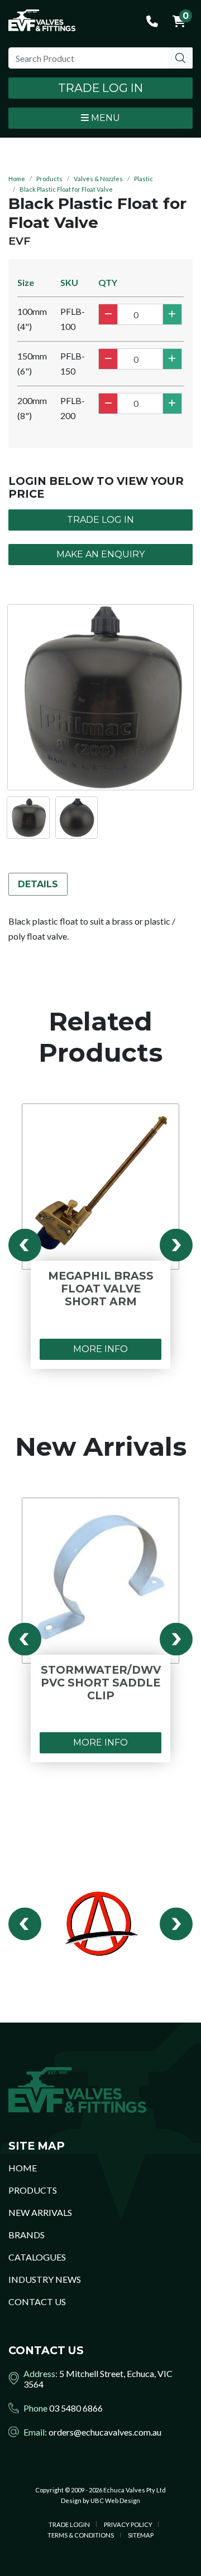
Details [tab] (38, 884)
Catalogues (37, 2257)
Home (17, 179)
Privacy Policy (128, 2524)
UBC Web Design (115, 2500)
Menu (104, 118)
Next (176, 1245)
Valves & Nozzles (98, 179)
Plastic (143, 179)
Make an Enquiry (100, 554)
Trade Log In (100, 88)
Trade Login (69, 2524)
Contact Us (37, 2302)
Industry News (45, 2279)
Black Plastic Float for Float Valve (66, 189)
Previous (25, 1245)
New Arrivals (40, 2212)
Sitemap (141, 2535)
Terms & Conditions (81, 2535)
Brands (27, 2235)
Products (49, 179)
